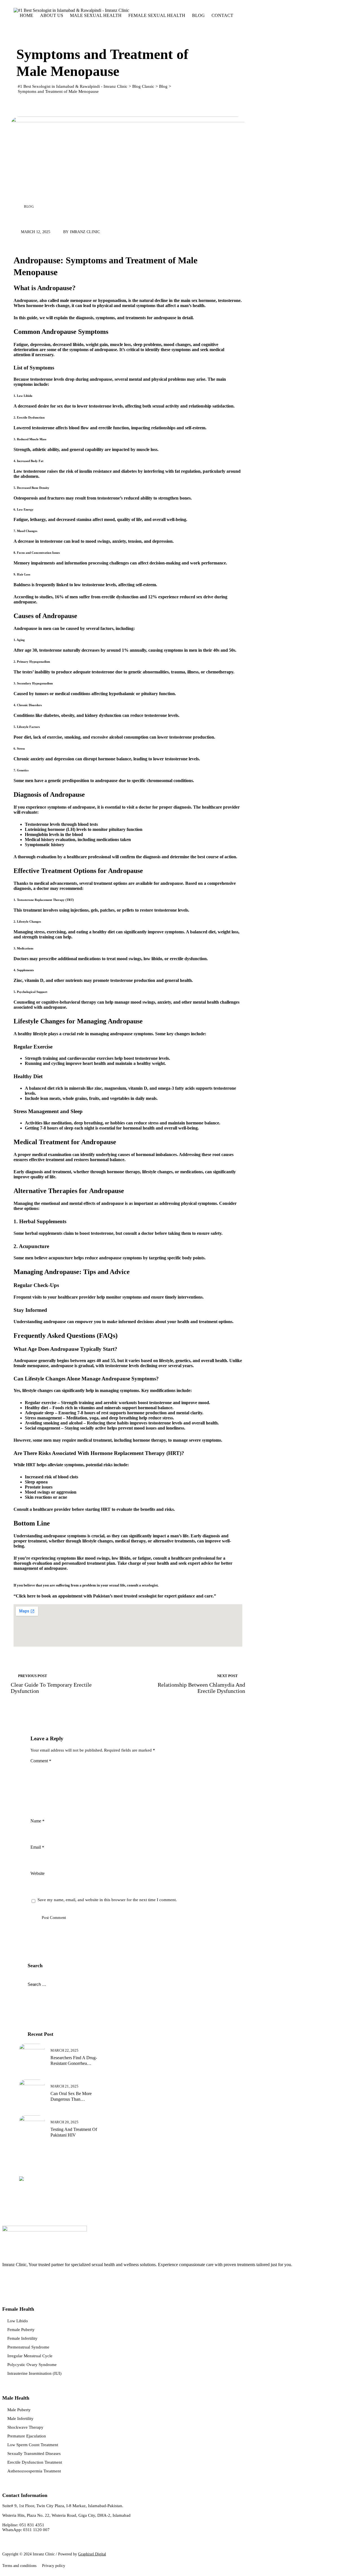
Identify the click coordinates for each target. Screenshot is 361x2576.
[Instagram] (22, 2280)
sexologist (150, 1585)
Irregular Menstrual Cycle (30, 2356)
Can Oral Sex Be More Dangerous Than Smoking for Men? (71, 2097)
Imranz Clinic (85, 232)
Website (38, 1873)
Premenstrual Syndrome (28, 2347)
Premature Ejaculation (27, 2436)
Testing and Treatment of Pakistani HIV (74, 2132)
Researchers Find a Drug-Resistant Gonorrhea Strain (74, 2061)
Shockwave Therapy (25, 2427)
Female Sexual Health (157, 15)
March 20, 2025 (64, 2122)
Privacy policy (54, 2566)
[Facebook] (8, 2280)
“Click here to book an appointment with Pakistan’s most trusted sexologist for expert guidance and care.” (115, 1596)
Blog (198, 15)
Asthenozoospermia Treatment (34, 2471)
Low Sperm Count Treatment (33, 2445)
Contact (222, 15)
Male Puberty (19, 2410)
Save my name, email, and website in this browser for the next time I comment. (107, 1900)
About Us (52, 15)
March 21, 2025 (64, 2086)
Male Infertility (20, 2419)
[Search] (26, 25)
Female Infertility (22, 2338)
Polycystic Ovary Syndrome (32, 2365)
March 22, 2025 (64, 2050)
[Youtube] (36, 2280)
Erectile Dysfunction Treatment (35, 2462)
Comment (41, 1761)
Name (38, 1821)
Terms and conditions (19, 2566)
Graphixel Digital (92, 2554)
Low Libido (18, 2321)
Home (27, 15)
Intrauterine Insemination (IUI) (34, 2373)
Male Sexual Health (96, 15)
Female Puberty (21, 2330)
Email (37, 1847)
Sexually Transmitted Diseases (34, 2454)
